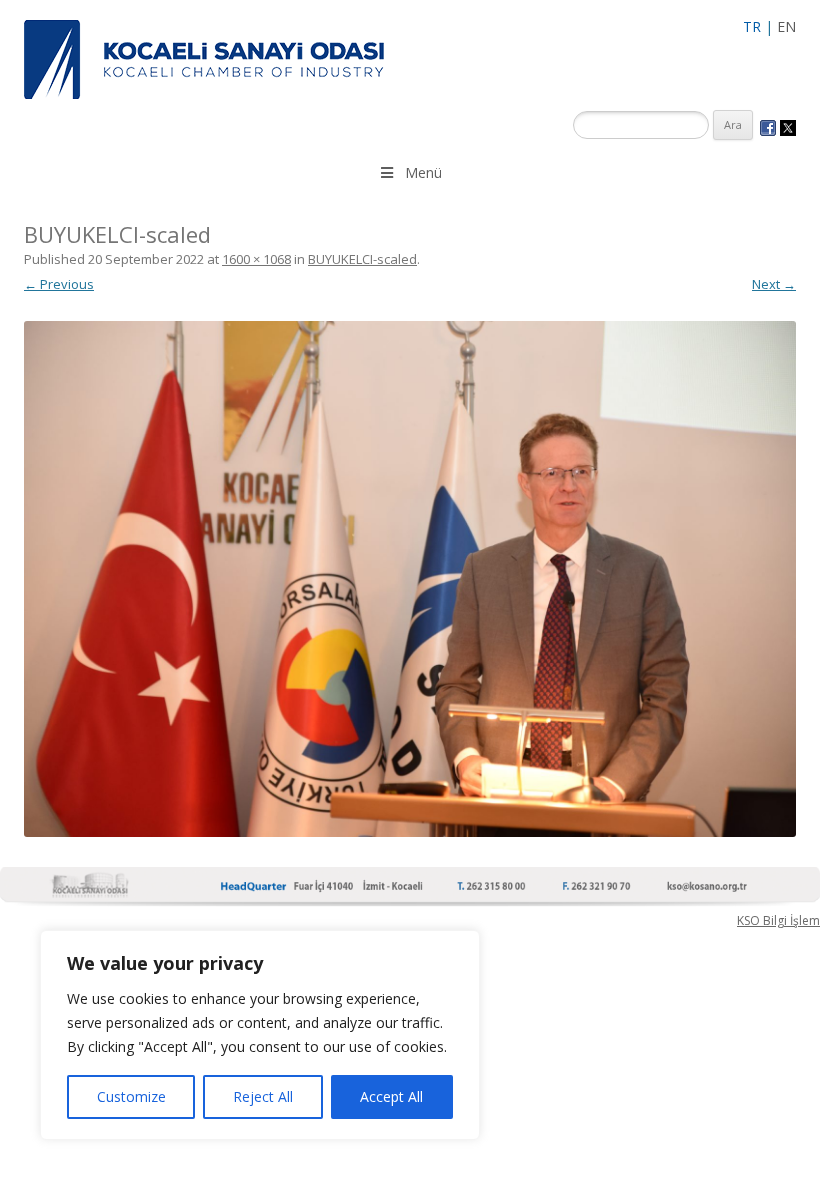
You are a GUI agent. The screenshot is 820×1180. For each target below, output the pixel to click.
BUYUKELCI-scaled (362, 259)
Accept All (391, 1096)
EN (786, 26)
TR (752, 26)
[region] (260, 1035)
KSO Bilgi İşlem (778, 920)
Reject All (263, 1096)
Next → (774, 284)
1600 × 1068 (256, 259)
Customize (131, 1096)
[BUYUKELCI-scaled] (410, 578)
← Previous (59, 284)
